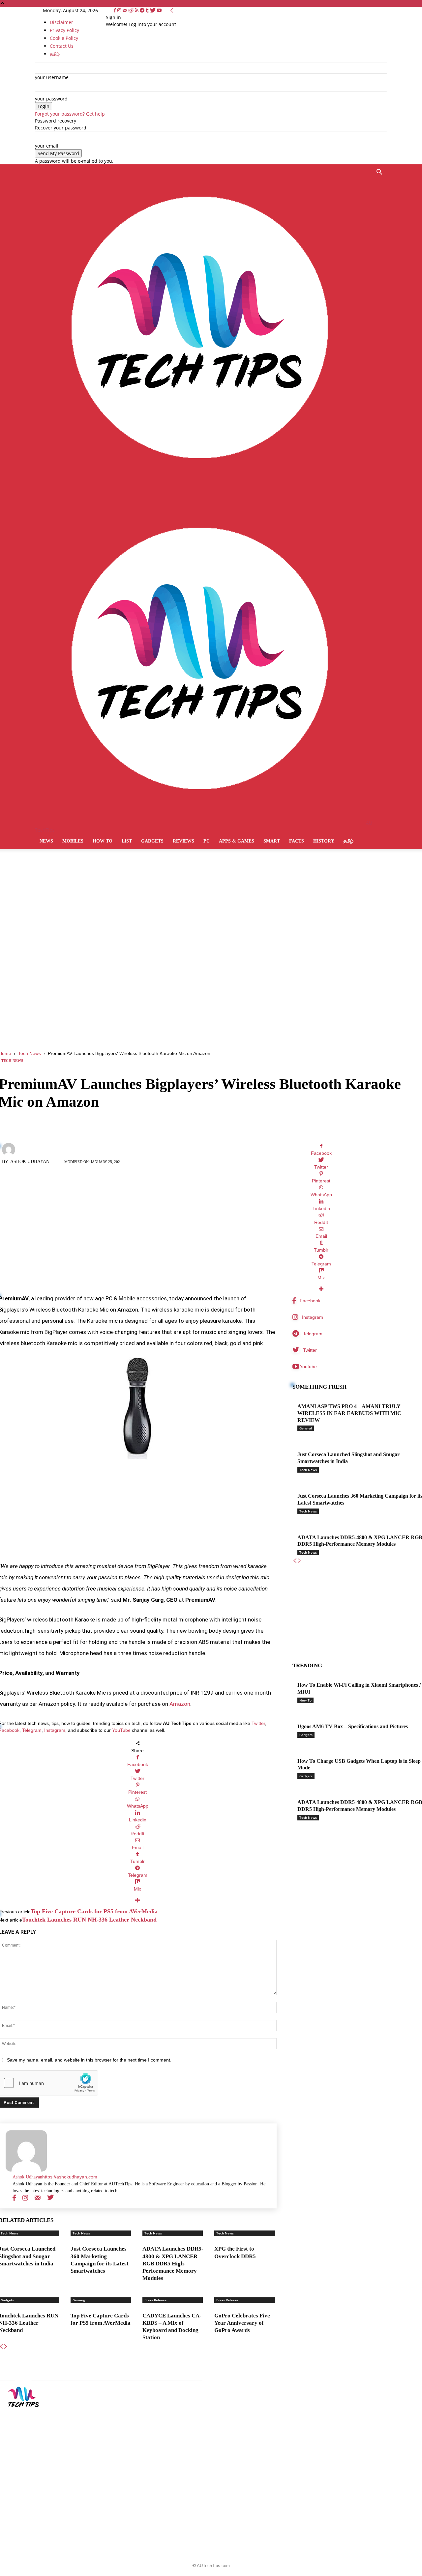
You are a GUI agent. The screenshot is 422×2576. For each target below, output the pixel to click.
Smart (272, 841)
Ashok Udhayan (30, 1162)
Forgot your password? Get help (70, 114)
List (127, 841)
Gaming (79, 2300)
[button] (379, 173)
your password (51, 99)
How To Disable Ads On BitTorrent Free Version (205, 2438)
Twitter (258, 1723)
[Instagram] (120, 10)
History (324, 841)
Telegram (32, 1730)
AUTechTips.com (213, 2566)
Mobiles (73, 841)
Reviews (183, 841)
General (306, 1428)
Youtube (308, 1367)
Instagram (55, 1730)
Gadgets (152, 841)
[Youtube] (159, 10)
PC (207, 841)
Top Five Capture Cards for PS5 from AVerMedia (94, 1911)
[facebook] (14, 2198)
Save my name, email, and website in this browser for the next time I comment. (89, 2060)
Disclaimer (61, 22)
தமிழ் (348, 841)
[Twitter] (153, 10)
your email (47, 146)
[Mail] (125, 10)
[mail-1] (38, 2198)
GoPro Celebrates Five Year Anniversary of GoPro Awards (242, 2323)
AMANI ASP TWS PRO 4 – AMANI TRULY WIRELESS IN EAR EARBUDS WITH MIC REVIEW (349, 1413)
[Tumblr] (148, 10)
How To (103, 841)
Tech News (30, 1053)
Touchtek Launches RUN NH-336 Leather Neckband (89, 1920)
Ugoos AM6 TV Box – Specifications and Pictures (353, 1726)
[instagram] (25, 2198)
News (46, 841)
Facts (297, 841)
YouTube (121, 1730)
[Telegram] (143, 10)
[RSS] (137, 10)
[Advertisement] (211, 899)
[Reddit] (131, 10)
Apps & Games (237, 841)
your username (52, 77)
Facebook (310, 1301)
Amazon (180, 1704)
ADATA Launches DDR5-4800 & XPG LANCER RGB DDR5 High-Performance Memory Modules (173, 2263)
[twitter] (50, 2198)
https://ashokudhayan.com (70, 2177)
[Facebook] (116, 10)
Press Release (155, 2300)
